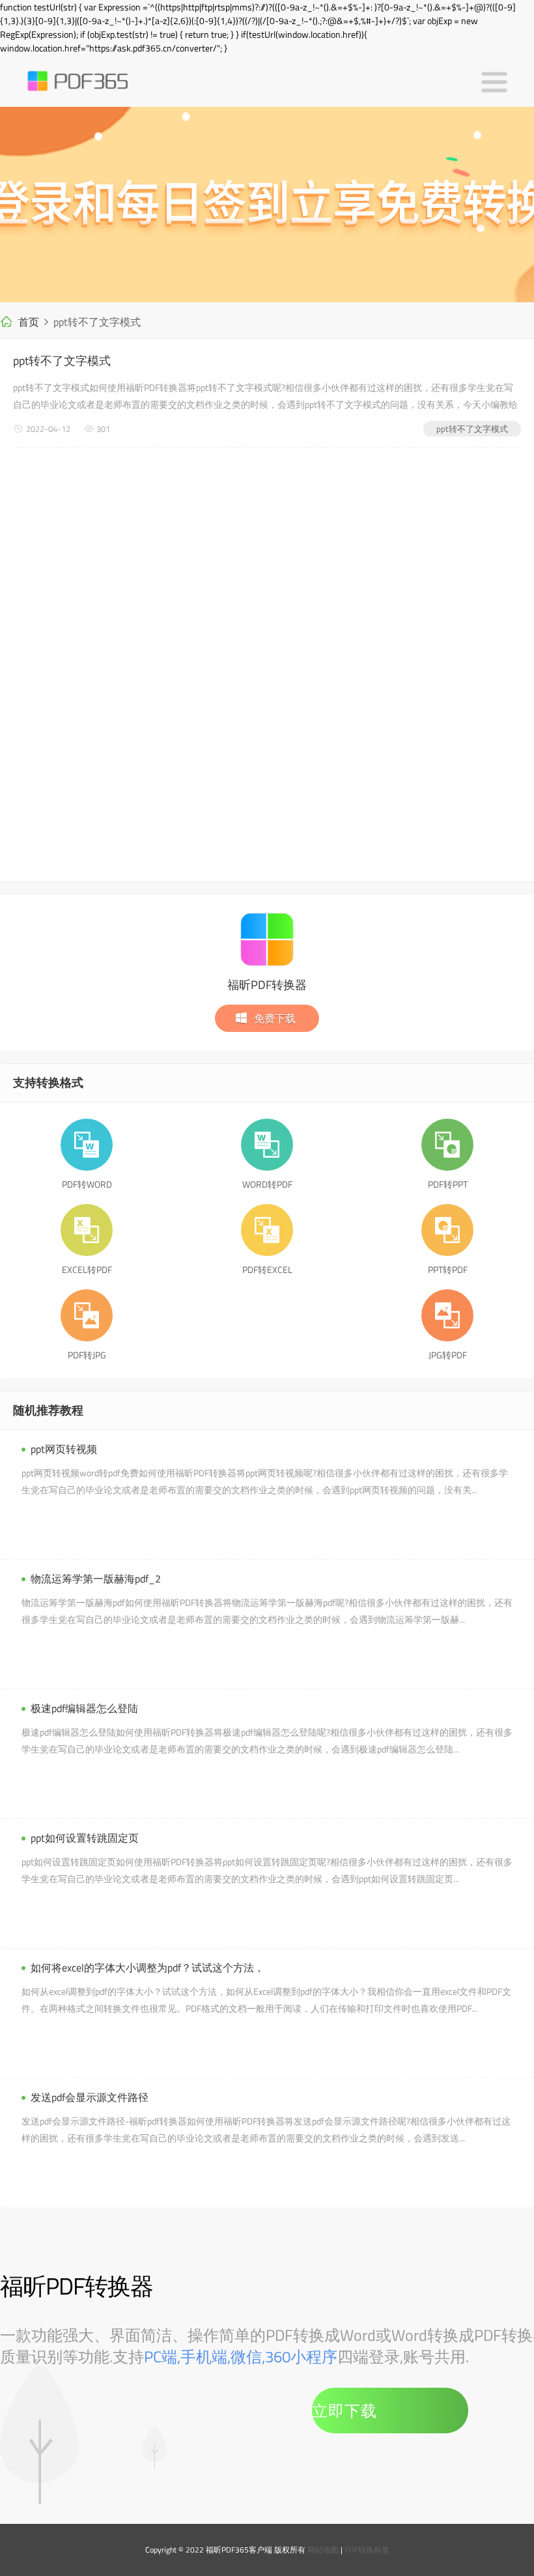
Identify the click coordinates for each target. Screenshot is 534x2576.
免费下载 (275, 1018)
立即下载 (344, 2411)
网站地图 (323, 2550)
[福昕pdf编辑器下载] (267, 205)
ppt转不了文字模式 (62, 361)
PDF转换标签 (367, 2550)
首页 (29, 322)
